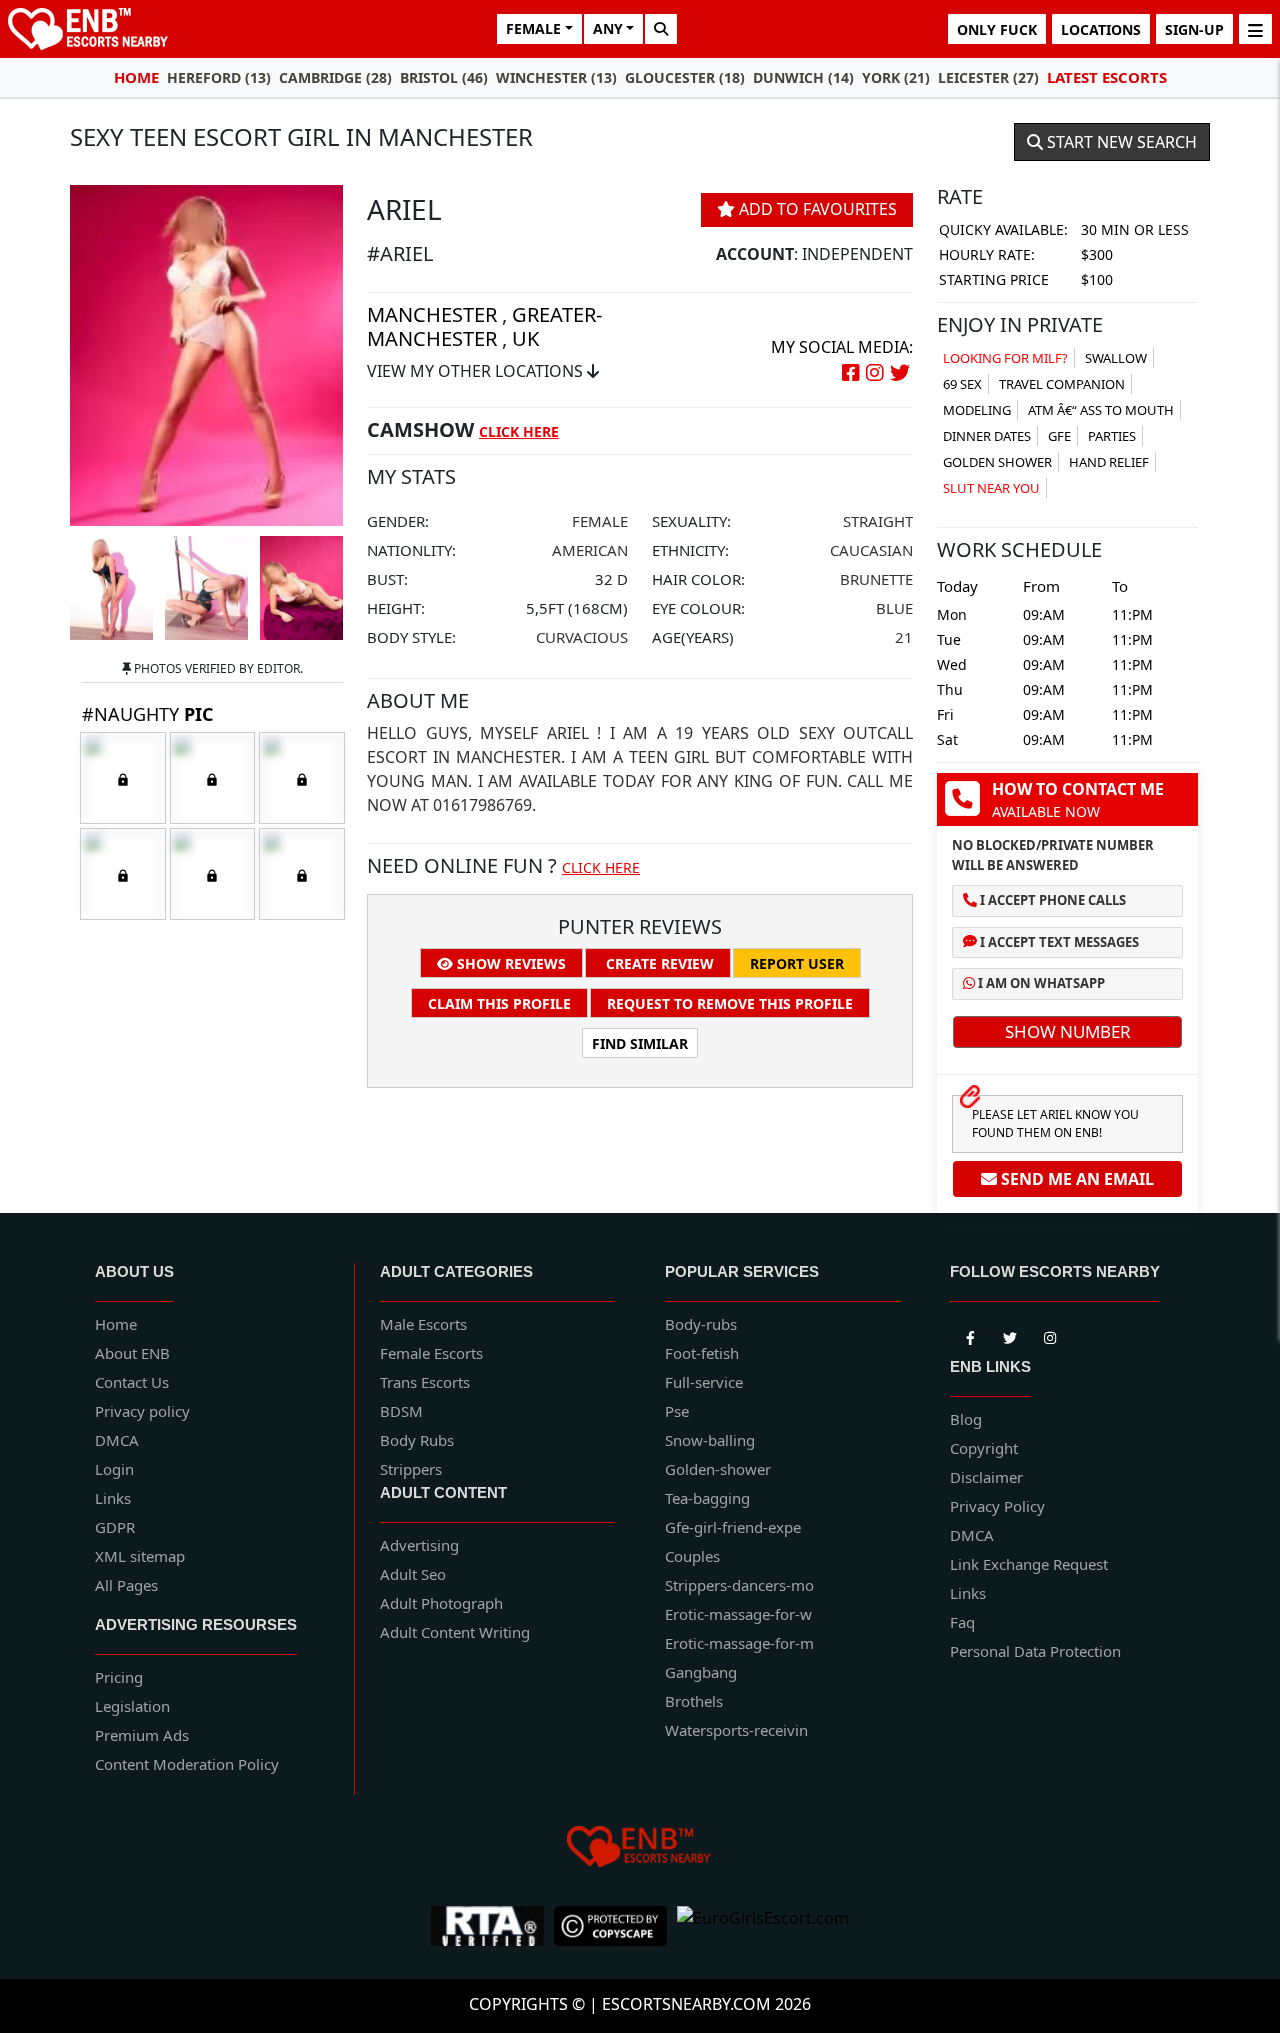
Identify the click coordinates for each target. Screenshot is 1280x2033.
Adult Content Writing (455, 1632)
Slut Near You (991, 488)
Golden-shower (718, 1469)
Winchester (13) (556, 77)
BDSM (401, 1411)
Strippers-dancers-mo (739, 1585)
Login (114, 1469)
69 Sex (962, 384)
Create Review (658, 963)
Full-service (704, 1382)
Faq (962, 1622)
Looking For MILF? (1005, 358)
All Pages (126, 1585)
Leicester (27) (988, 77)
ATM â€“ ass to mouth (1101, 410)
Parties (1112, 436)
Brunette (876, 579)
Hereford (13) (219, 77)
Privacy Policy (997, 1506)
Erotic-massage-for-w (738, 1614)
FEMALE (533, 28)
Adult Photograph (441, 1603)
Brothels (694, 1701)
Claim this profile (499, 1003)
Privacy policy (142, 1411)
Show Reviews (509, 963)
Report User (797, 963)
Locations (1101, 29)
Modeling (977, 410)
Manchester (432, 314)
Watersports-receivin (736, 1730)
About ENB (132, 1353)
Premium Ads (142, 1735)
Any (608, 28)
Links (113, 1498)
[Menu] (1255, 29)
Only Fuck (997, 29)
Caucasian (871, 550)
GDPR (115, 1527)
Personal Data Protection (1035, 1651)
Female (600, 521)
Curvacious (582, 637)
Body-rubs (701, 1324)
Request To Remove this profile (730, 1003)
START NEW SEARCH (1120, 142)
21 (904, 637)
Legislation (132, 1706)
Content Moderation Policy (187, 1764)
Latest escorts (1107, 77)
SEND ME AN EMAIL (1075, 1179)
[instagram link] (1050, 1334)
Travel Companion (1062, 384)
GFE (1059, 436)
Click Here (519, 431)
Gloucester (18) (685, 77)
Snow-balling (710, 1440)
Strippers (411, 1469)
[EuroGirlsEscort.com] (763, 1926)
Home (136, 77)
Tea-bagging (707, 1498)
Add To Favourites (816, 209)
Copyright (984, 1448)
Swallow (1116, 358)
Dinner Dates (987, 436)
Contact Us (132, 1382)
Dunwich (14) (803, 77)
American (590, 550)
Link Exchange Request (1029, 1564)
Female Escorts (431, 1353)
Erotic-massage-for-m (739, 1643)
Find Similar (640, 1043)
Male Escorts (423, 1324)
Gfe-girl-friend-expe (733, 1527)
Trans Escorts (425, 1382)
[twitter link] (970, 1334)
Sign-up (1194, 29)
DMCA (117, 1440)
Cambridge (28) (335, 77)
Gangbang (701, 1672)
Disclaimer (986, 1477)
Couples (692, 1556)
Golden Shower (997, 462)
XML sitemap (140, 1556)
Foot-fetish (702, 1353)
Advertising (419, 1545)
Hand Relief (1109, 462)
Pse (677, 1411)
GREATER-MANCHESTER (484, 326)
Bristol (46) (444, 77)
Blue (894, 608)
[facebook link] (1010, 1334)
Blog (966, 1419)
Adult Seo (413, 1574)
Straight (878, 521)
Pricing (119, 1677)
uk (525, 338)
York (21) (896, 77)
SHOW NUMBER (1068, 1031)
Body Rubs (417, 1440)
